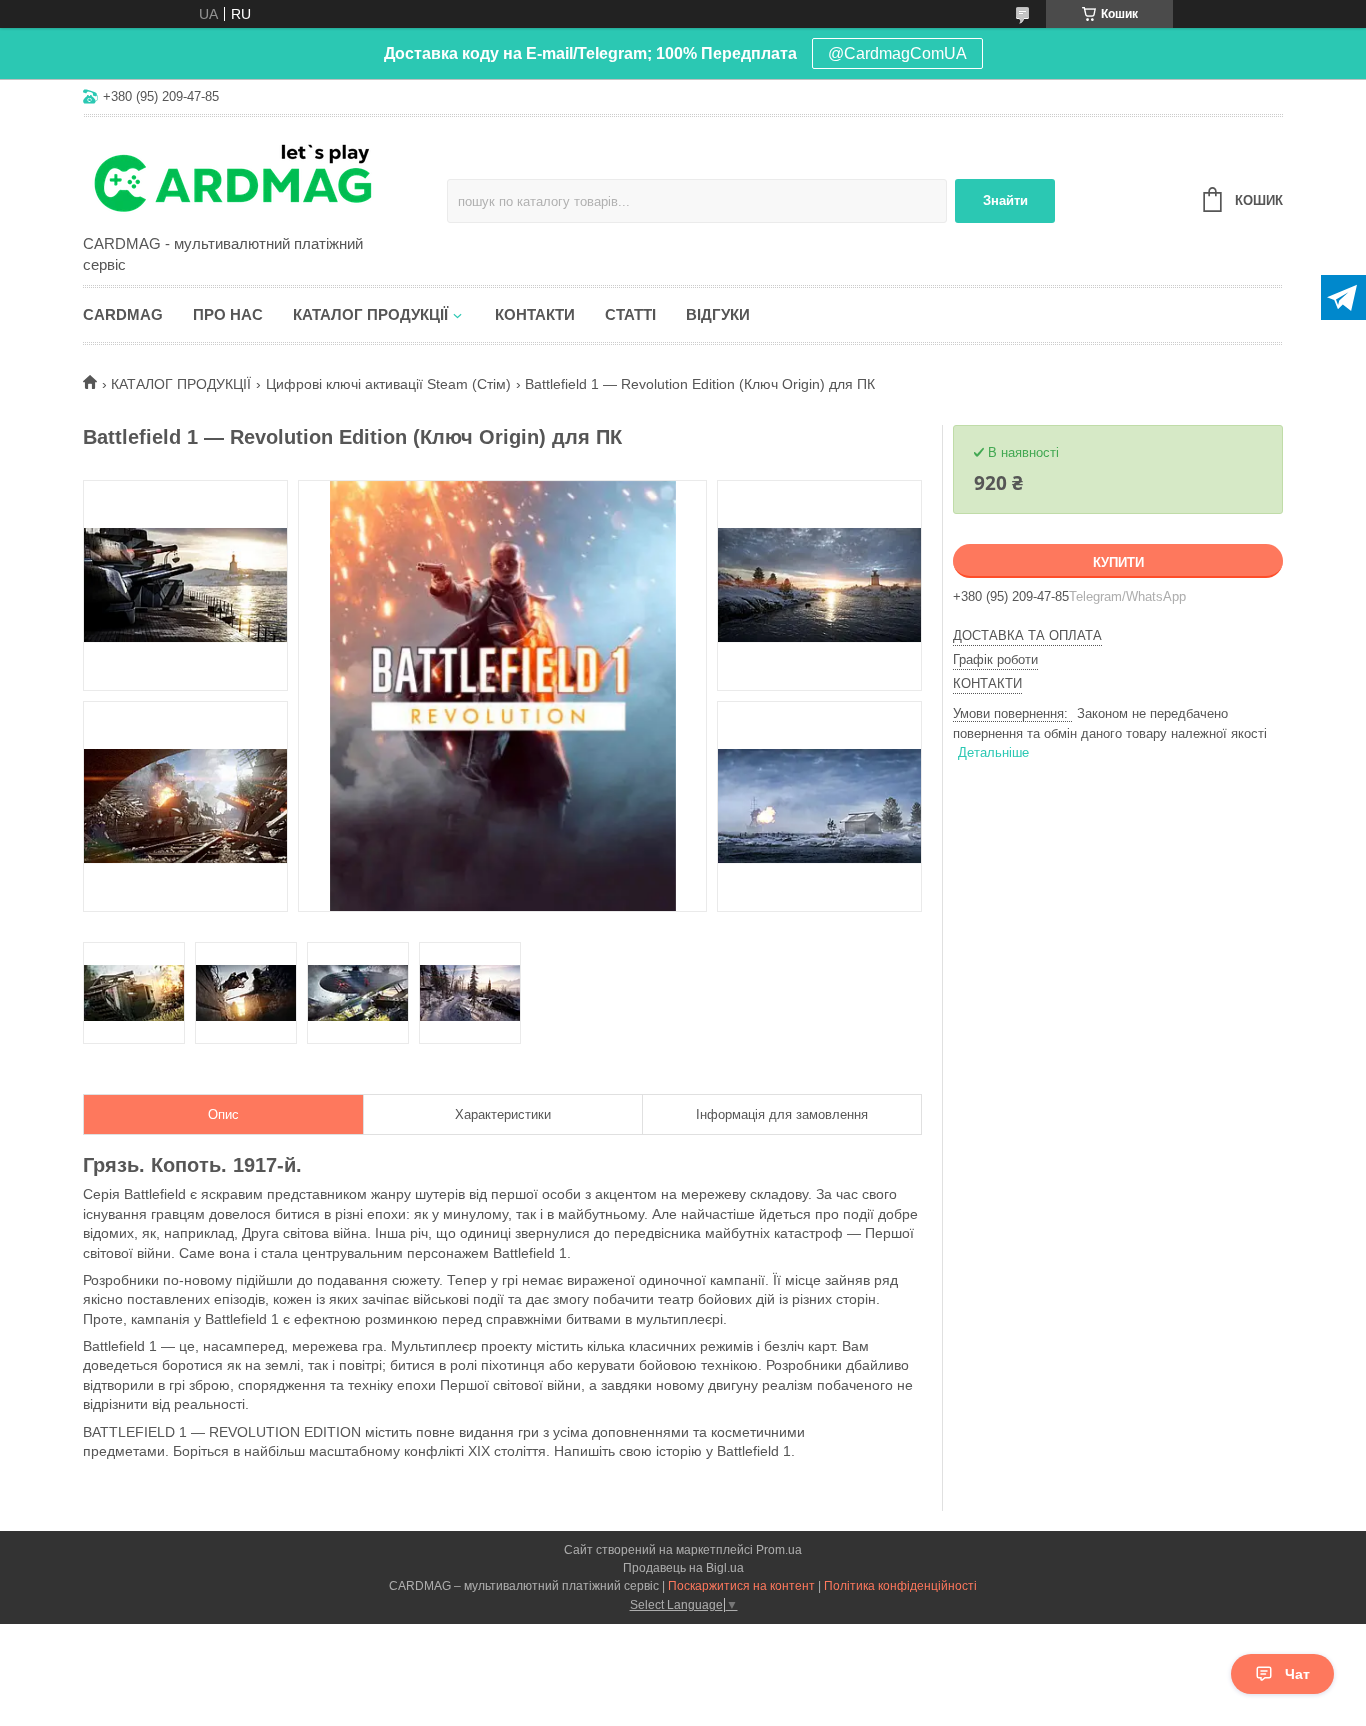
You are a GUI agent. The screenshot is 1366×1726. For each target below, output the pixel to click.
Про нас (228, 314)
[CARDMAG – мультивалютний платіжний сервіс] (258, 177)
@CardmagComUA (897, 53)
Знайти (1005, 200)
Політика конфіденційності (900, 1586)
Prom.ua (779, 1550)
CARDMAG (123, 314)
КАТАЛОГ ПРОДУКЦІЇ (181, 384)
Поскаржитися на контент (741, 1586)
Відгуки (718, 314)
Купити (1118, 562)
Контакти (535, 314)
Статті (630, 314)
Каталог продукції (370, 314)
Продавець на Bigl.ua (683, 1568)
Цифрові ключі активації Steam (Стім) (388, 384)
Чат (1297, 1674)
